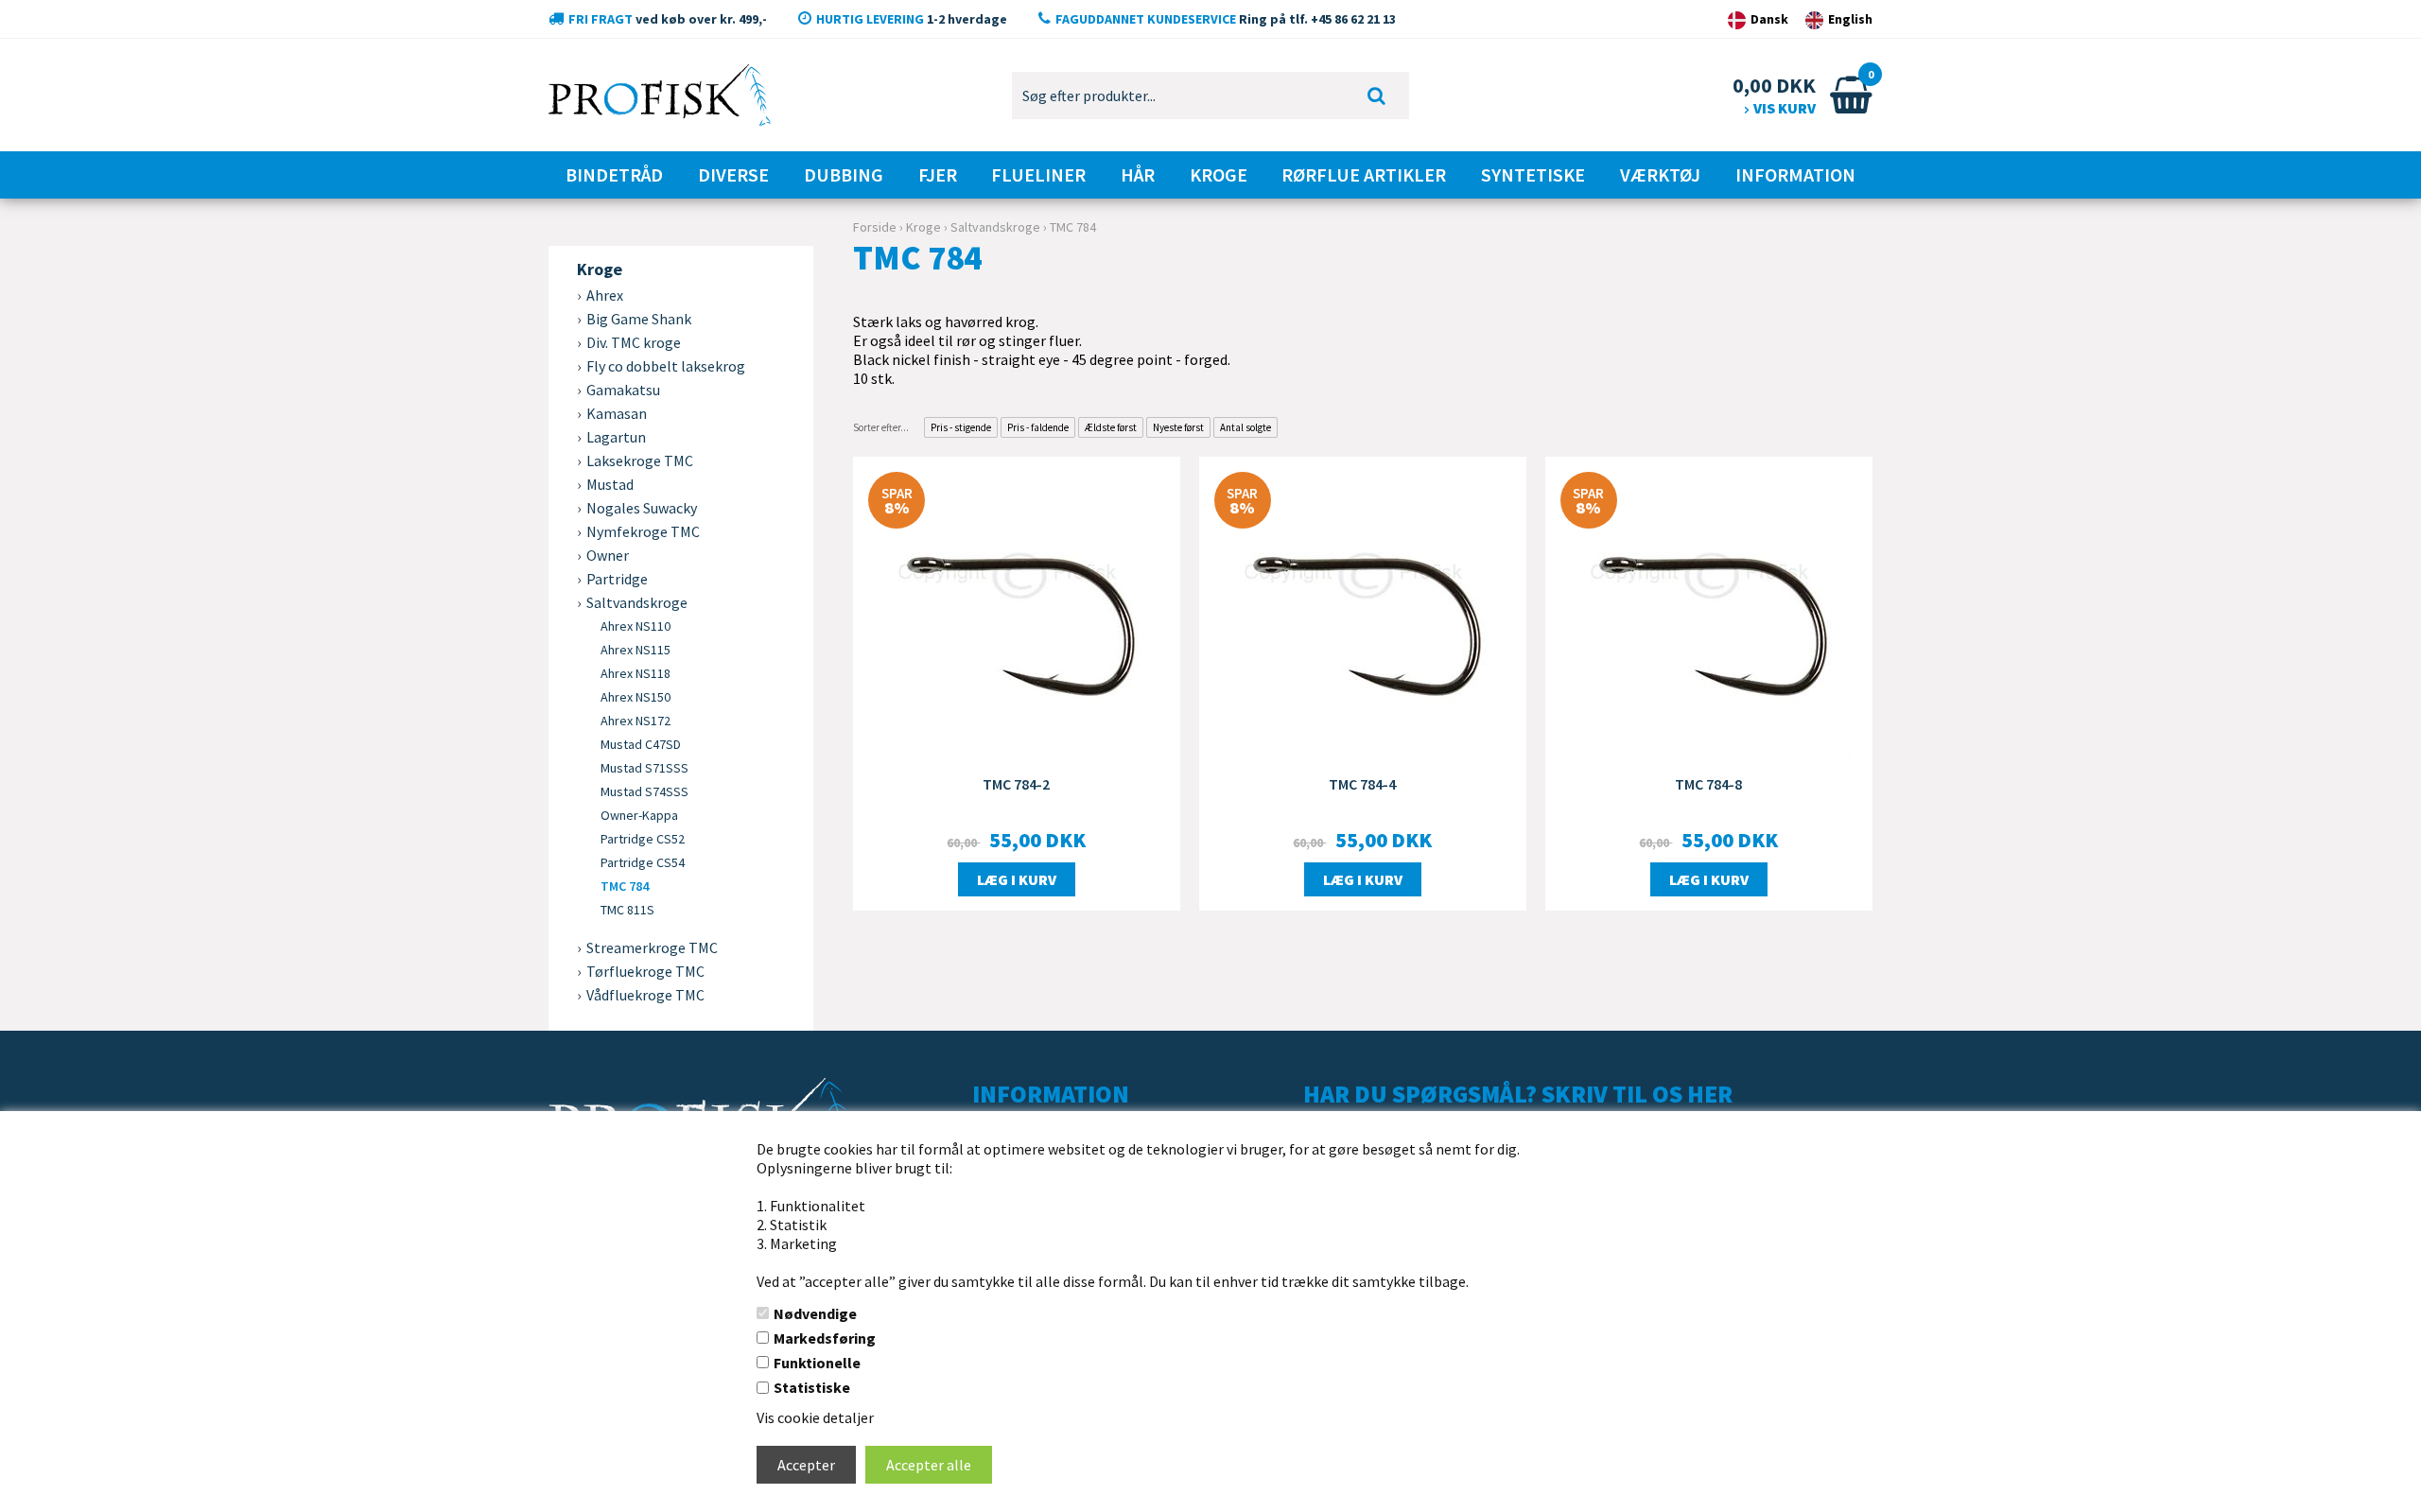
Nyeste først (1178, 427)
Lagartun (616, 437)
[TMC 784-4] (1363, 617)
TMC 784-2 (1016, 784)
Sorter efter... (881, 427)
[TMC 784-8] (1709, 617)
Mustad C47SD (641, 744)
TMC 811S (627, 910)
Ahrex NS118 (636, 673)
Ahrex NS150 (636, 697)
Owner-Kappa (639, 815)
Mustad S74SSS (644, 791)
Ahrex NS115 (636, 650)
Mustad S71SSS (644, 768)
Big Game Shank (639, 319)
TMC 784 (625, 886)
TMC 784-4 (1362, 784)
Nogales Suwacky (642, 508)
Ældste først (1111, 427)
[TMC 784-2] (1017, 617)
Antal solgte (1245, 427)
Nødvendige (815, 1313)
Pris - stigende (961, 427)
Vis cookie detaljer (815, 1417)
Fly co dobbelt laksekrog (666, 366)
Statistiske (812, 1387)
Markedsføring (825, 1338)
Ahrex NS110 (636, 626)
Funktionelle (817, 1363)
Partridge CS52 (643, 839)
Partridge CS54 (643, 862)
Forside (875, 227)
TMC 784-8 (1708, 784)
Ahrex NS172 (636, 721)
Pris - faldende (1038, 427)
